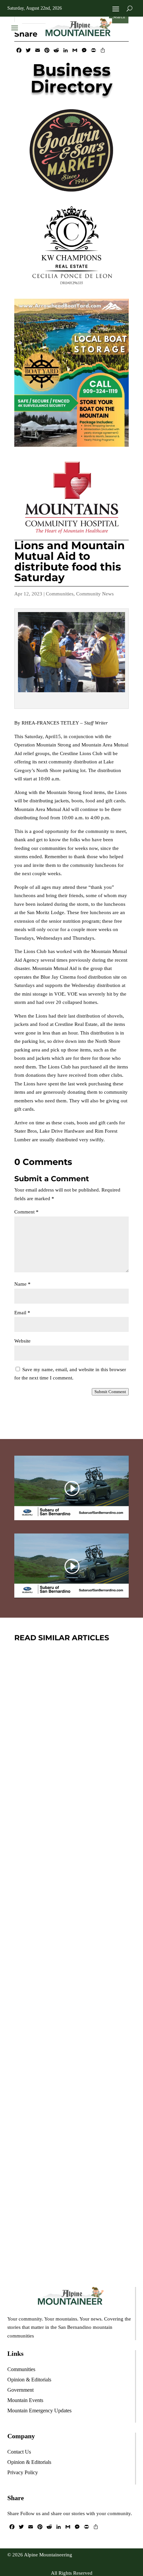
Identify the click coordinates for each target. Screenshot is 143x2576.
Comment (26, 1212)
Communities (60, 594)
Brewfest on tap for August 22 (64, 1976)
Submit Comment (110, 1392)
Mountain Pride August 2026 (56, 2167)
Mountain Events (83, 2004)
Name (22, 1284)
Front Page (99, 1804)
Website (22, 1341)
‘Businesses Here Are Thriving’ (68, 1784)
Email (22, 1313)
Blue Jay (68, 1804)
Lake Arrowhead (81, 2187)
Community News (95, 594)
